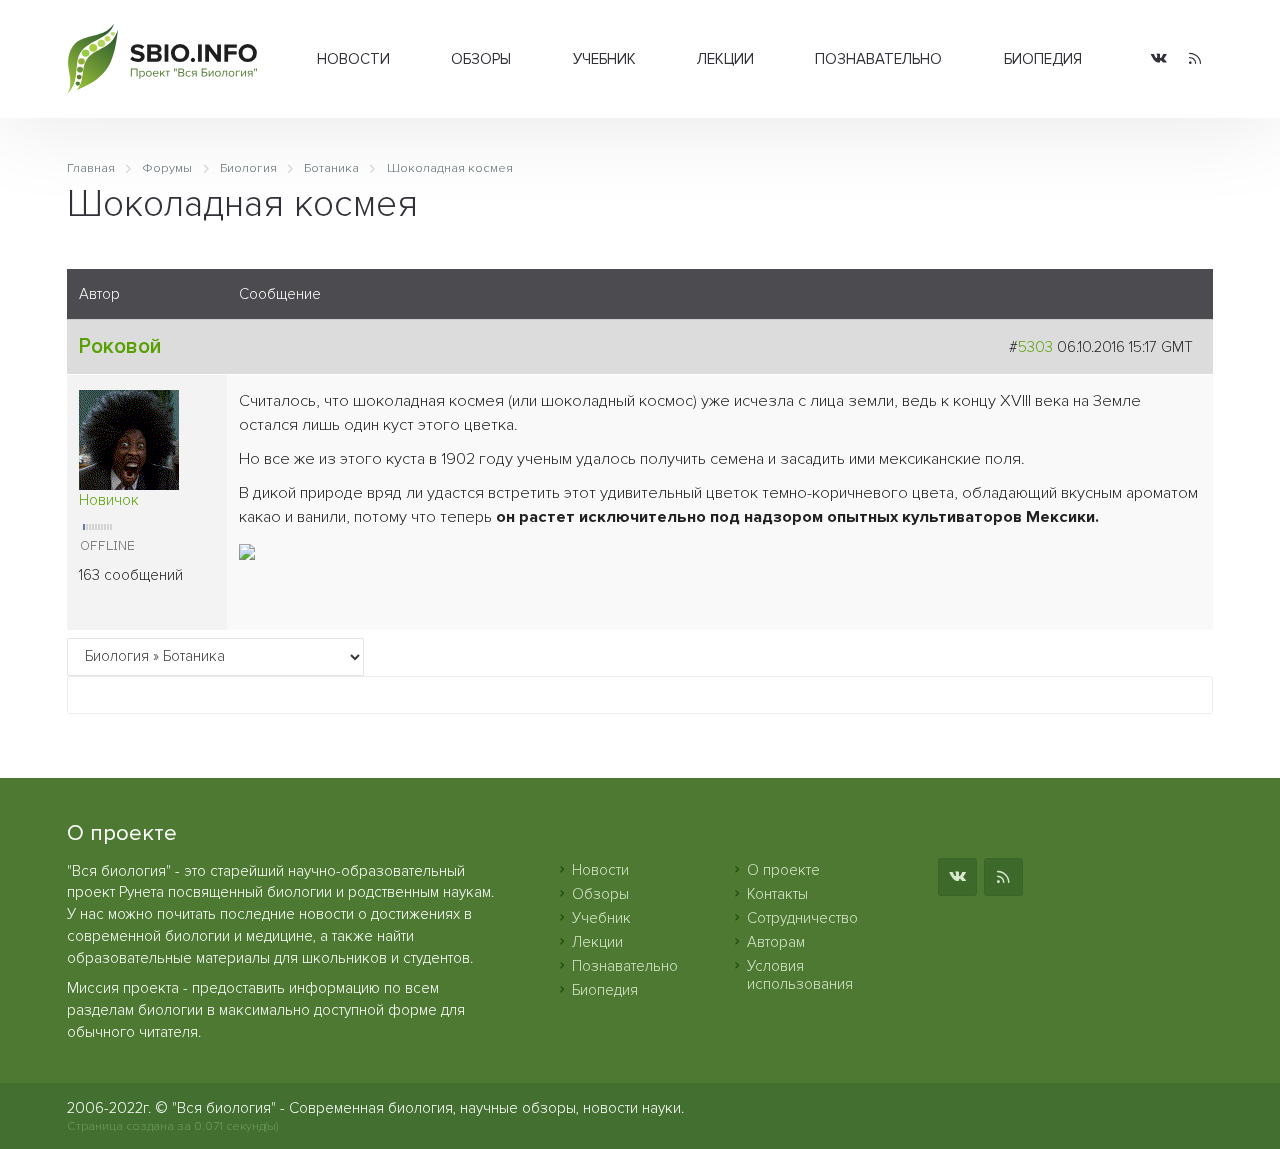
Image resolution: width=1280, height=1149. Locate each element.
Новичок (109, 500)
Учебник (604, 59)
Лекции (725, 59)
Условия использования (800, 975)
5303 (1035, 347)
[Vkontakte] (1159, 59)
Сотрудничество (802, 918)
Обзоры (481, 59)
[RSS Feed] (1195, 59)
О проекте (783, 870)
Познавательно (878, 59)
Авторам (776, 942)
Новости (353, 59)
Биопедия (1043, 59)
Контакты (777, 894)
